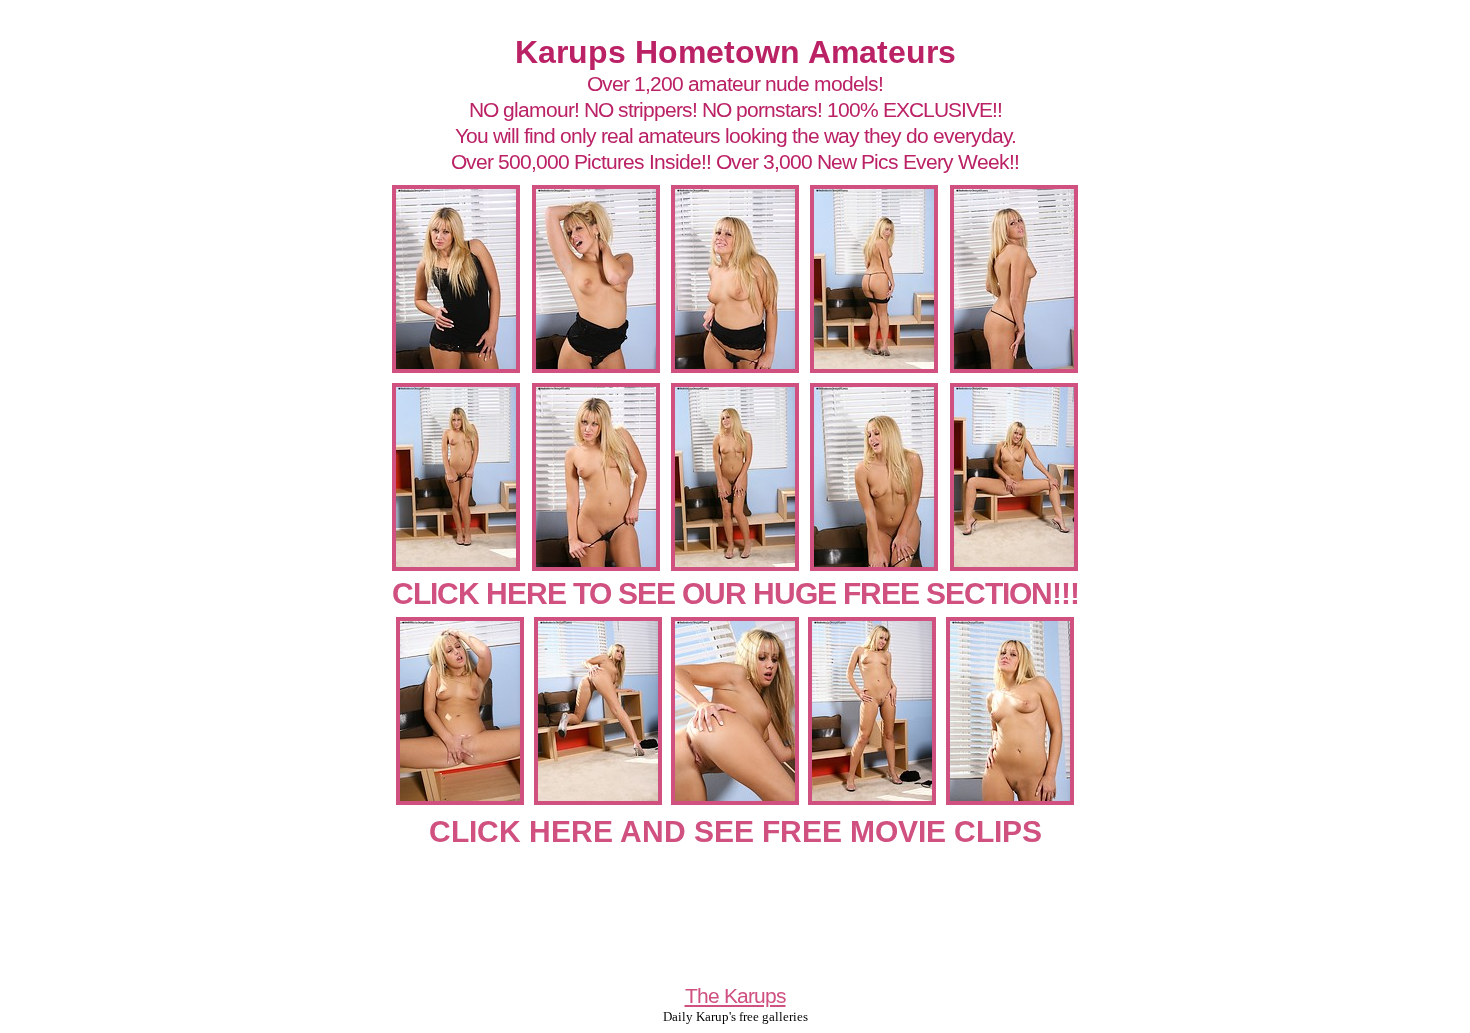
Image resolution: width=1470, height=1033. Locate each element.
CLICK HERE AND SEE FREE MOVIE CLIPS (735, 831)
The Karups (735, 995)
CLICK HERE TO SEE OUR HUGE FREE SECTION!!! (735, 593)
